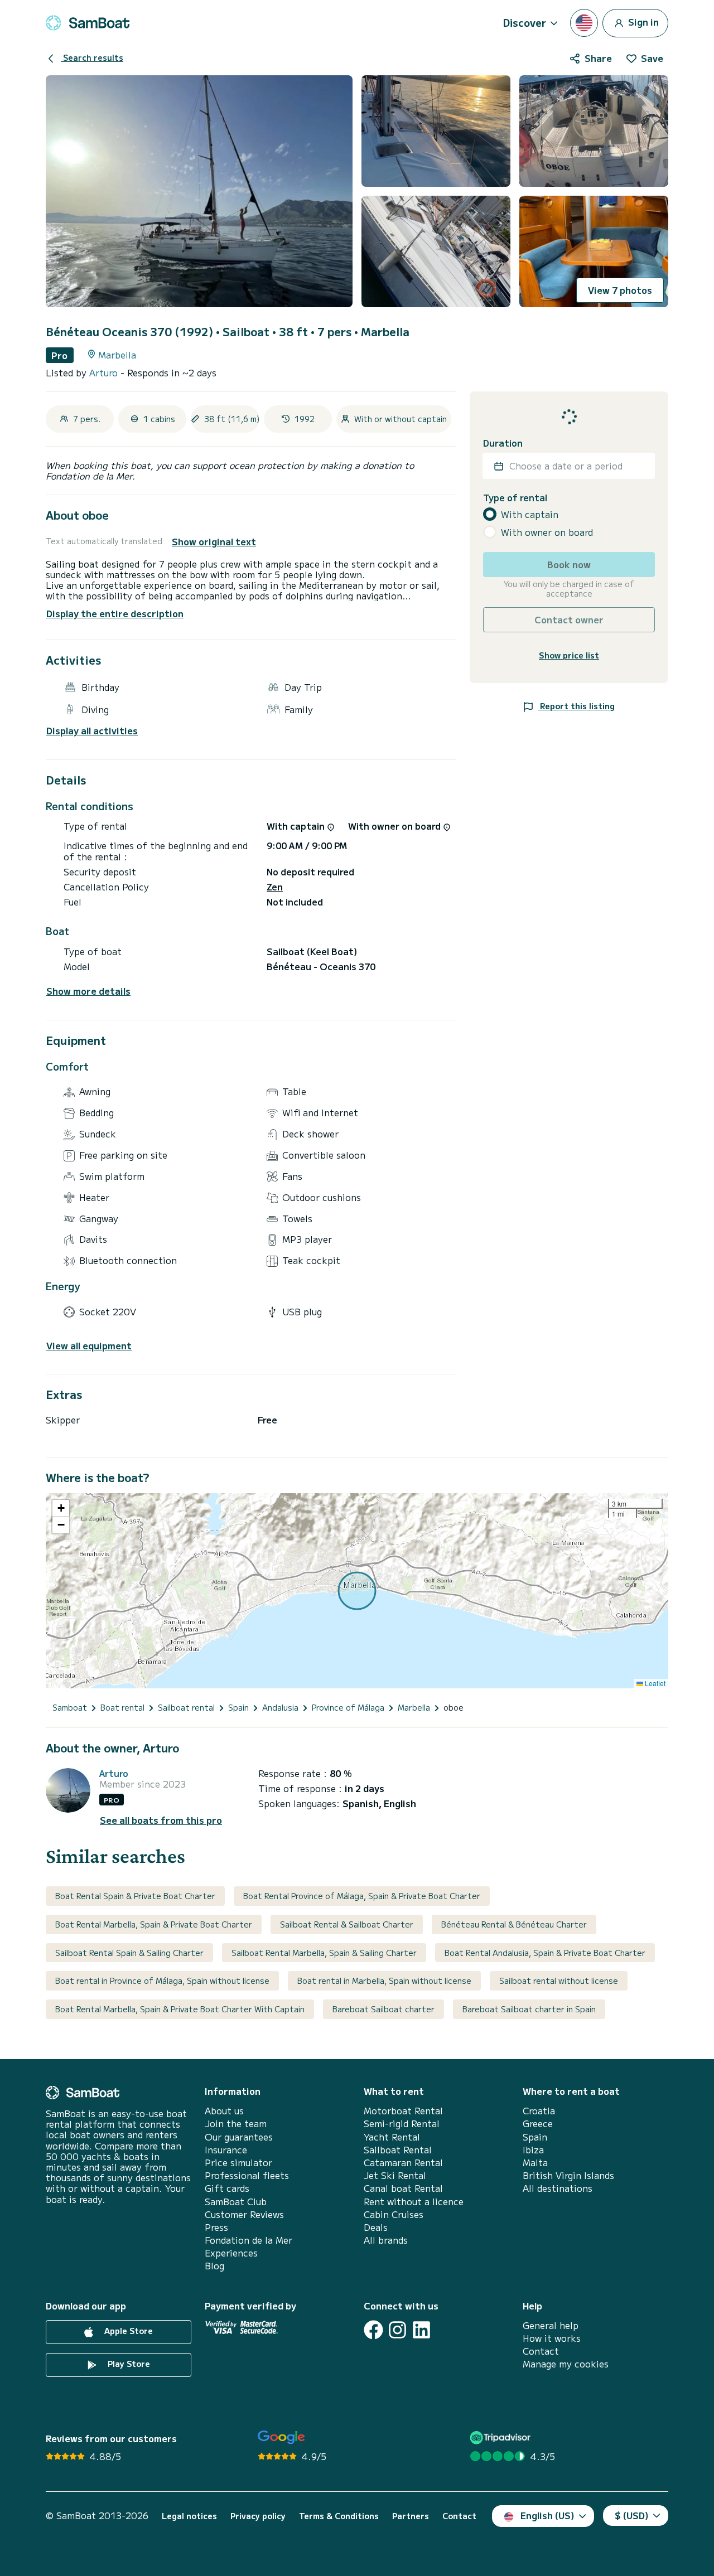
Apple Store (127, 2331)
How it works (552, 2338)
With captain (530, 514)
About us (224, 2111)
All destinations (558, 2188)
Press (216, 2227)
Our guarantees (239, 2137)
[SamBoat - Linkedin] (421, 2330)
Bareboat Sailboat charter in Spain (529, 2009)
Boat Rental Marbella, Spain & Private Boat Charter (154, 1924)
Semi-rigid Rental (402, 2124)
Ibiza (533, 2150)
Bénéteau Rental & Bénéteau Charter (514, 1924)
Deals (376, 2227)
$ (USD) (632, 2515)
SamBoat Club (236, 2202)
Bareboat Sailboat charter (383, 2009)
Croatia (539, 2111)
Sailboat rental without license (559, 1981)
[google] (281, 2437)
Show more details (88, 991)
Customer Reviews (244, 2214)
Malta (535, 2163)
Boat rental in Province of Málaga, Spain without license (162, 1981)
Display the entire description (115, 613)
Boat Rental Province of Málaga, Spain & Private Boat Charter (362, 1896)
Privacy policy (258, 2516)
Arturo (105, 372)
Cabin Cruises (394, 2214)
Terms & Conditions (339, 2516)
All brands (386, 2240)
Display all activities (92, 731)
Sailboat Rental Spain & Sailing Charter (129, 1953)
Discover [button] (525, 22)
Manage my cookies (566, 2364)
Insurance (226, 2150)
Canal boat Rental (403, 2188)
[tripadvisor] (502, 2437)
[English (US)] (584, 23)
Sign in (642, 21)
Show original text (214, 542)
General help (551, 2325)
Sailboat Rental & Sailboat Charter (347, 1924)
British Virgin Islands (568, 2175)
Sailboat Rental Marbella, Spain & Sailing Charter (324, 1953)
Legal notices (189, 2516)
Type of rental (515, 498)
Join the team (236, 2124)
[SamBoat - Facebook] (373, 2330)
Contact (541, 2351)
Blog (214, 2266)
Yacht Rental (392, 2137)
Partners (411, 2516)
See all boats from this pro (161, 1820)
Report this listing (576, 706)
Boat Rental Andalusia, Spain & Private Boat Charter (545, 1953)
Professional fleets (247, 2175)
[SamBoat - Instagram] (397, 2330)
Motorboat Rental (403, 2111)
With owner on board (547, 532)
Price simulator (238, 2163)
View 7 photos (620, 290)
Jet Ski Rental (395, 2175)
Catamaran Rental (403, 2163)
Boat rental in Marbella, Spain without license (384, 1981)
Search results (92, 57)
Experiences (231, 2253)
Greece (538, 2124)
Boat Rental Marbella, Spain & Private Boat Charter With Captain (180, 2009)
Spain (535, 2137)
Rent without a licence (414, 2202)
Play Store (128, 2364)
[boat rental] (88, 23)
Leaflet (654, 1683)
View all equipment (89, 1346)
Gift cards (227, 2188)
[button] (61, 1508)
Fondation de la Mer (249, 2240)
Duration (503, 443)
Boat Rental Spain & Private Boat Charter (135, 1896)
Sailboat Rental (398, 2150)
